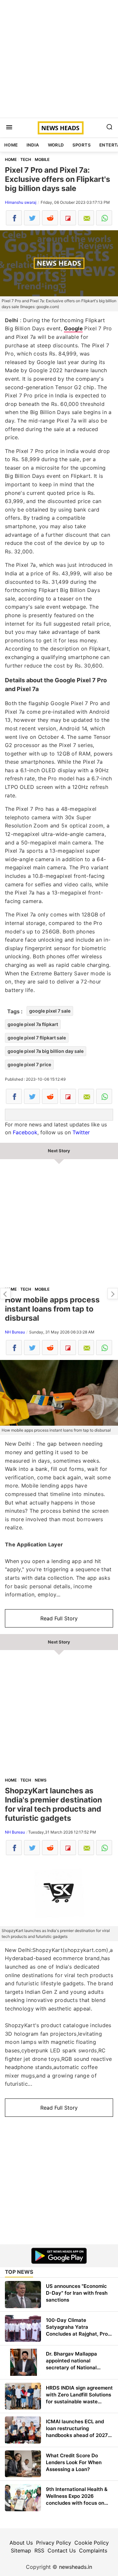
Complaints (93, 2550)
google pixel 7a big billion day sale (46, 1051)
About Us (21, 2543)
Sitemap (21, 2550)
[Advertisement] (59, 59)
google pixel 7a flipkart (33, 1024)
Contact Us (62, 2550)
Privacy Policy (54, 2543)
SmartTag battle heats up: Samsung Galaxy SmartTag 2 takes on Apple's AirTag (113, 1294)
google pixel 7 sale (50, 1011)
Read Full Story (59, 1618)
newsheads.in (76, 2567)
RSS (39, 2550)
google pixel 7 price (29, 1064)
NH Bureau (15, 1332)
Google (73, 328)
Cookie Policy (92, 2543)
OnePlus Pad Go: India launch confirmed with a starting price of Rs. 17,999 (5, 1294)
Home (11, 145)
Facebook (25, 1132)
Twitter (81, 1132)
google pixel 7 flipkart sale (37, 1038)
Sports (82, 145)
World (56, 145)
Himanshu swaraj (21, 202)
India (33, 145)
